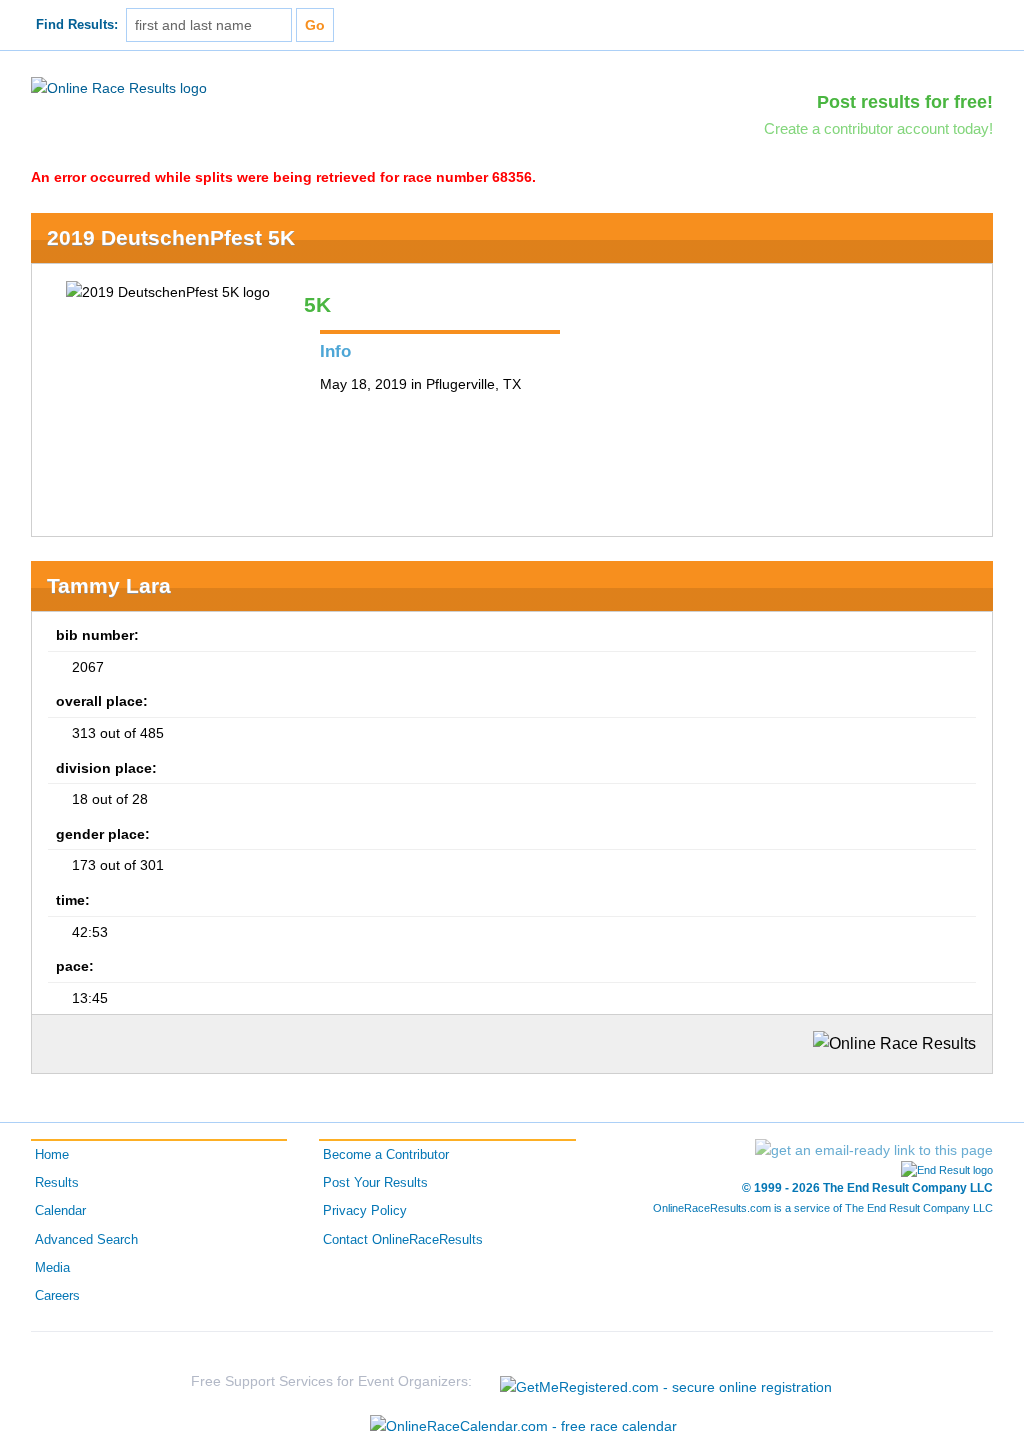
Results (57, 1183)
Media (52, 1268)
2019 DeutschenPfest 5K (171, 237)
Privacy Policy (365, 1211)
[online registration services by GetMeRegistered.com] (666, 1381)
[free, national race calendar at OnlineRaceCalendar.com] (523, 1426)
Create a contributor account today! (878, 128)
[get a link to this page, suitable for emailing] (874, 1150)
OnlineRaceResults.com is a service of (823, 1208)
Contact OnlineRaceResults (403, 1240)
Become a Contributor (386, 1155)
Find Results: (77, 25)
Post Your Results (375, 1183)
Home (52, 1155)
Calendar (60, 1211)
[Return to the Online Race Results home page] (119, 87)
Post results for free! (905, 102)
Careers (57, 1296)
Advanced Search (86, 1240)
